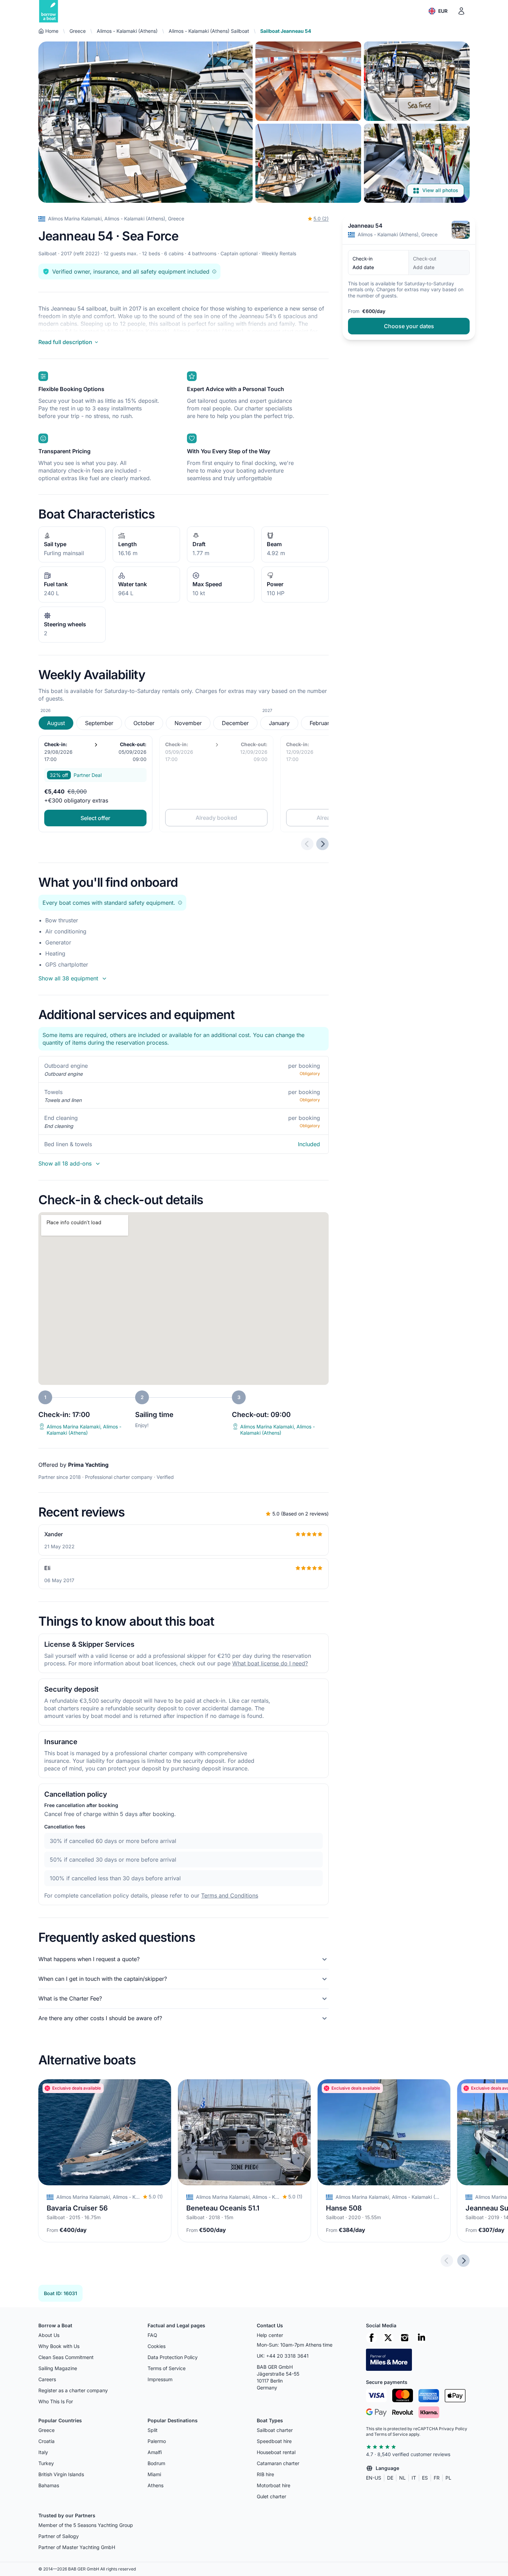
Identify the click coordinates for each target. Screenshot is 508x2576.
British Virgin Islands (61, 2474)
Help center (270, 2335)
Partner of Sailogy (59, 2536)
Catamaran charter (278, 2463)
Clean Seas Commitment (66, 2357)
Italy (43, 2452)
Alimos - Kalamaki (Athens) (127, 31)
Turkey (46, 2463)
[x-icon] (388, 2338)
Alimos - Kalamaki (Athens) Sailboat (209, 31)
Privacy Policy (453, 2429)
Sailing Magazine (58, 2368)
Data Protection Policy (173, 2357)
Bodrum (156, 2463)
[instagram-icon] (405, 2338)
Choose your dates (409, 326)
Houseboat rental (276, 2452)
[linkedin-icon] (421, 2338)
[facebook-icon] (371, 2338)
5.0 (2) (321, 218)
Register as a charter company (73, 2390)
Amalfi (155, 2452)
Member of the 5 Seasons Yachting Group (86, 2525)
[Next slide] (463, 2261)
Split (153, 2430)
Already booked (216, 818)
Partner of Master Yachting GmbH (77, 2547)
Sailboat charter (275, 2430)
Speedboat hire (274, 2441)
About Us (49, 2335)
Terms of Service (167, 2368)
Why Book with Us (59, 2346)
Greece (78, 31)
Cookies (157, 2346)
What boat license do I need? (270, 1663)
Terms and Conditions (230, 1895)
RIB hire (265, 2474)
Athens (156, 2485)
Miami (154, 2474)
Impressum (160, 2379)
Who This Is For (56, 2401)
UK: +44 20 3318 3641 (283, 2356)
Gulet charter (271, 2496)
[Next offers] (322, 844)
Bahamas (49, 2485)
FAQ (152, 2335)
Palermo (157, 2441)
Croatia (46, 2441)
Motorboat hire (274, 2485)
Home (52, 31)
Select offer (95, 818)
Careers (47, 2379)
